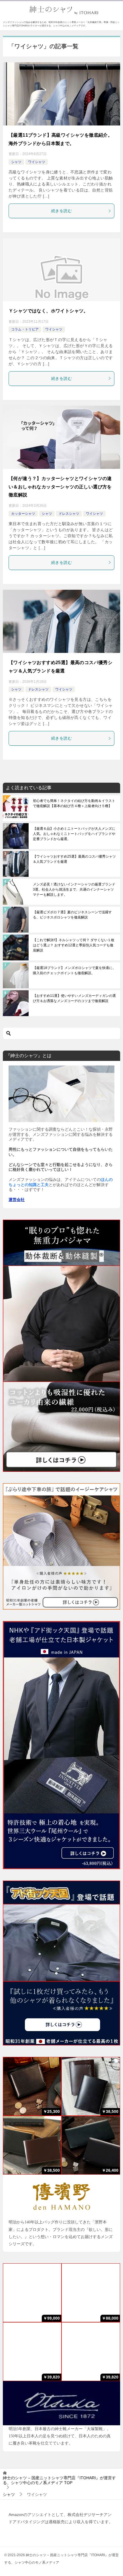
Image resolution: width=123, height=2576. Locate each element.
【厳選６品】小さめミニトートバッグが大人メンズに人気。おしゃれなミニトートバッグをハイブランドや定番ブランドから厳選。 (74, 834)
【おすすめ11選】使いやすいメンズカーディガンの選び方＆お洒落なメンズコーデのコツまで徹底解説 (74, 998)
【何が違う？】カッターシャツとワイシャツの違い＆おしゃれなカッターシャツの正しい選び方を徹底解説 (60, 487)
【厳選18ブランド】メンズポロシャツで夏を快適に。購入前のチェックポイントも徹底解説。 (74, 970)
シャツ (16, 162)
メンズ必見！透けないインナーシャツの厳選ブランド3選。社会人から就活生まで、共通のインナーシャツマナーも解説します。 (74, 889)
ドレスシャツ (69, 514)
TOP (59, 2480)
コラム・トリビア (25, 329)
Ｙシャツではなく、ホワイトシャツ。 (48, 311)
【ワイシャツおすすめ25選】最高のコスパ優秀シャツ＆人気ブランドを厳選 (74, 859)
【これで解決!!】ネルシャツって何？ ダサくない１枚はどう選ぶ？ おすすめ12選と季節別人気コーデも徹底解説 (74, 945)
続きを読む (61, 211)
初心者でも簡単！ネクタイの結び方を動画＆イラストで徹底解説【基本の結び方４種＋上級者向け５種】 (74, 803)
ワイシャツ (37, 162)
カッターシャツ (23, 514)
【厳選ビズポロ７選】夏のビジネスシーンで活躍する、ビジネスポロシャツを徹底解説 (72, 915)
